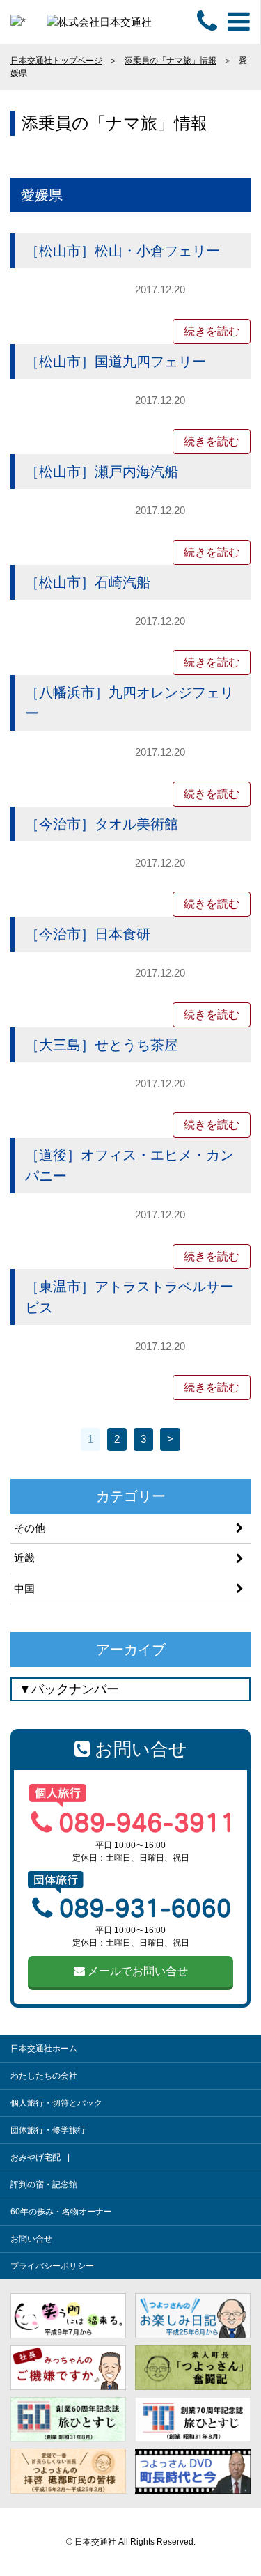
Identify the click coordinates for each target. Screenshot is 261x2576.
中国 (24, 1589)
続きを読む (212, 331)
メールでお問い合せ (136, 1971)
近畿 (24, 1558)
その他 (30, 1528)
